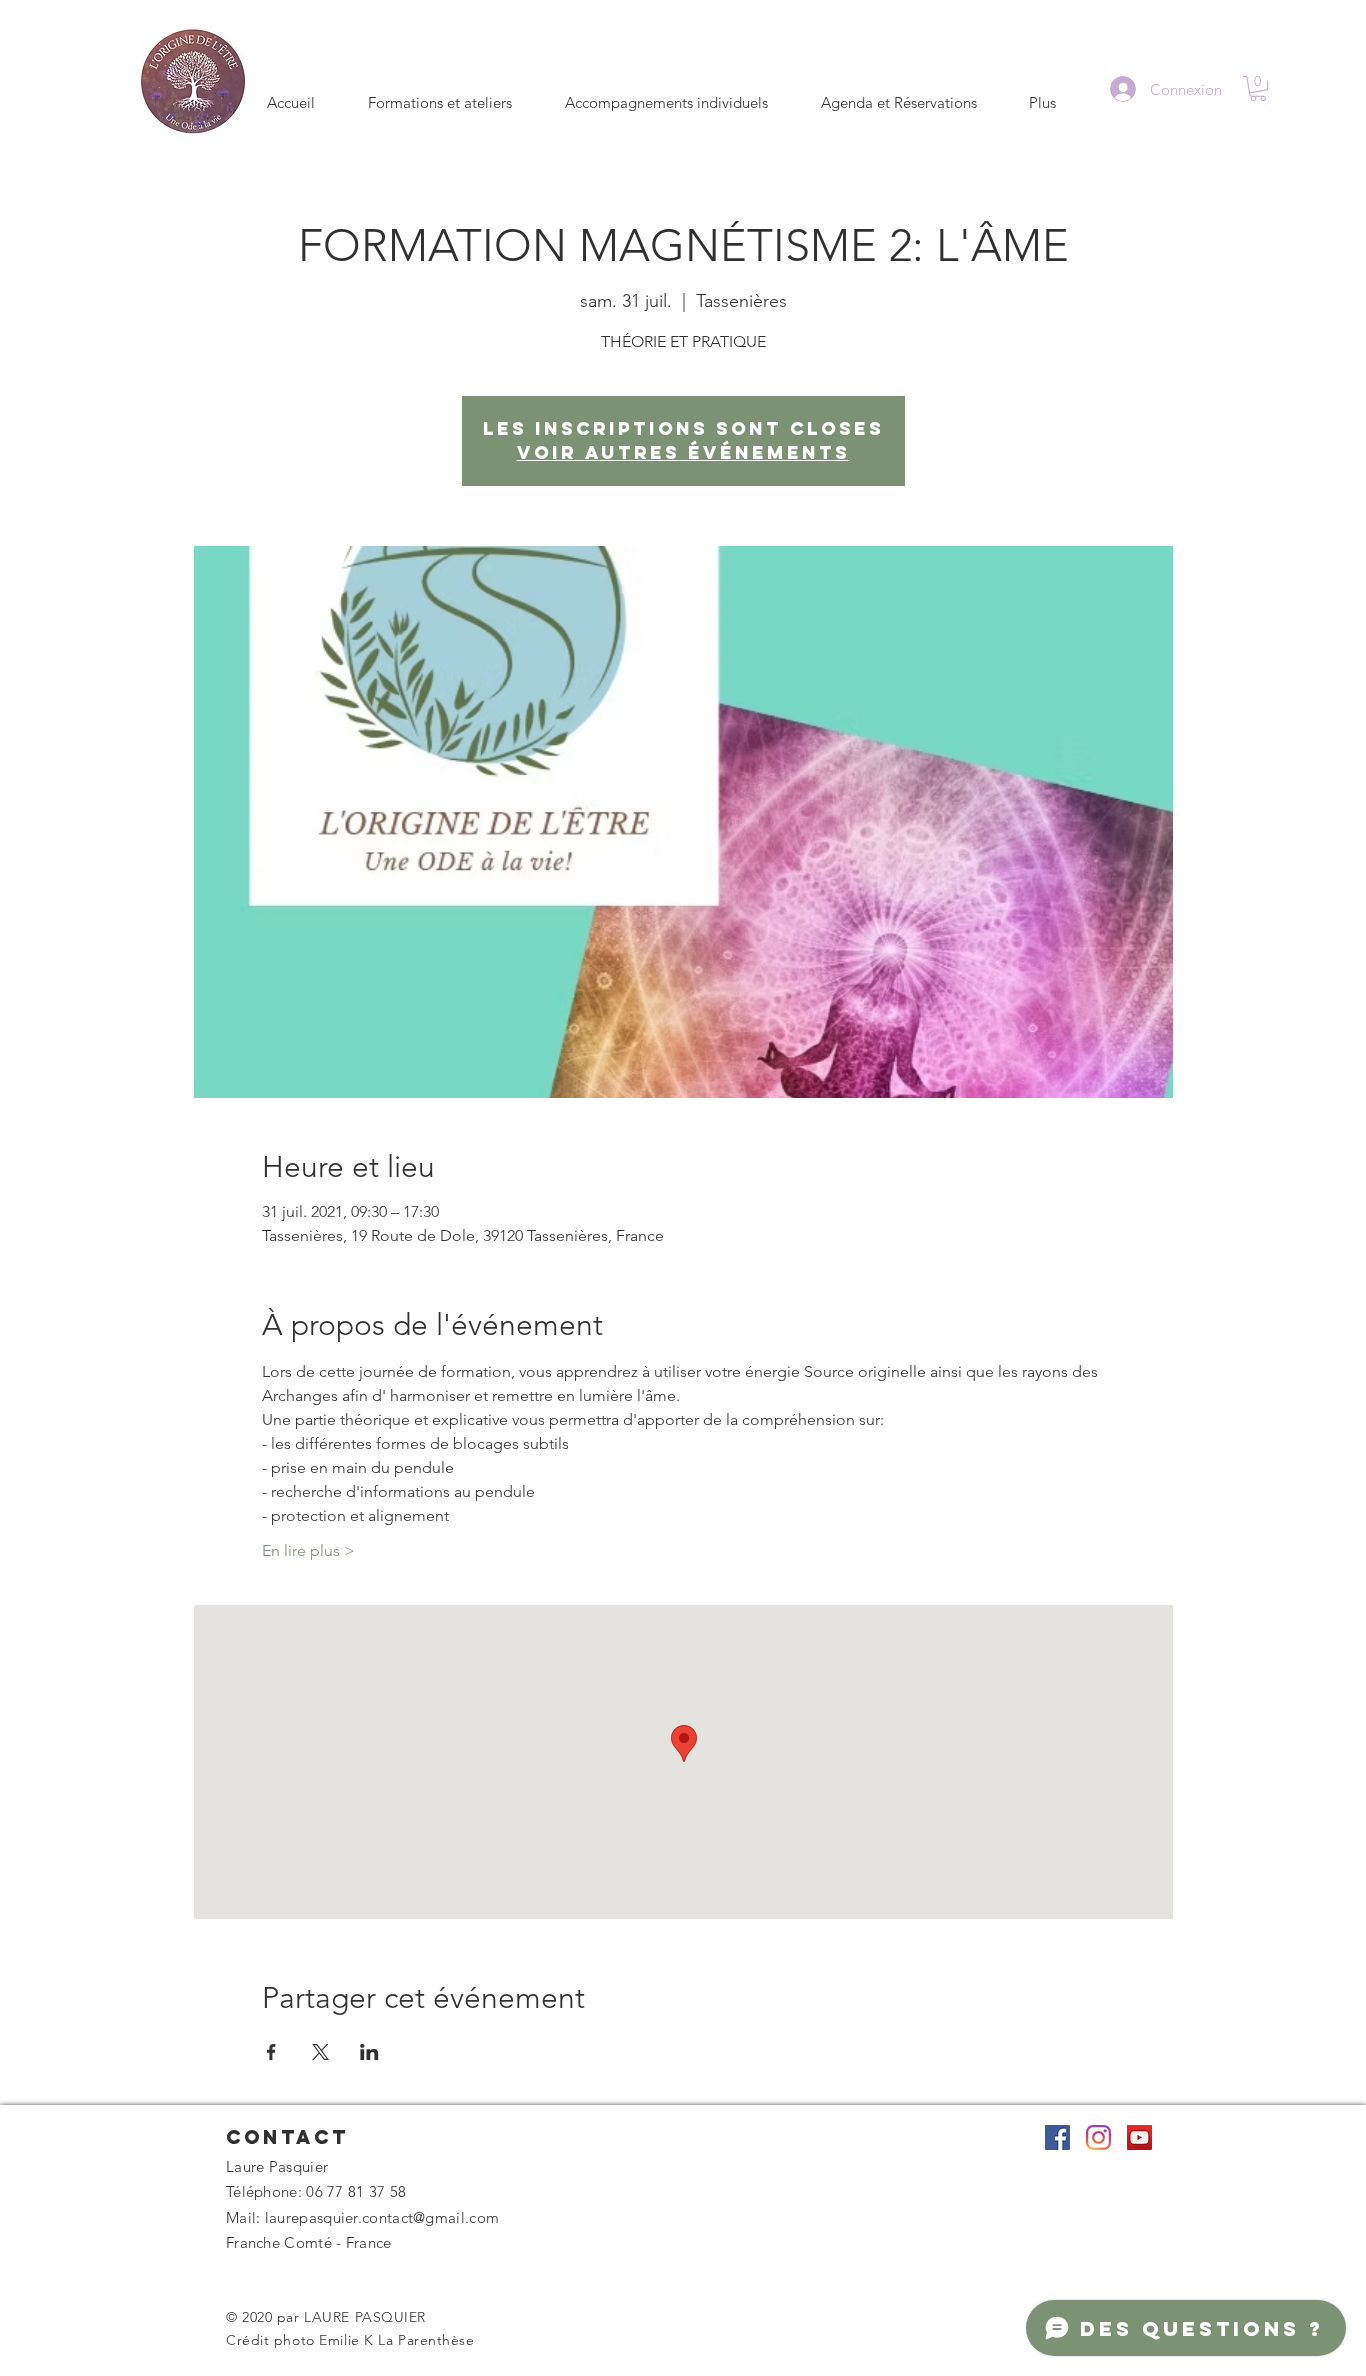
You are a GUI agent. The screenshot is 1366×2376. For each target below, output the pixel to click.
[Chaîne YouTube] (1139, 2137)
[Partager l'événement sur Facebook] (271, 2052)
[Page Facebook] (1057, 2137)
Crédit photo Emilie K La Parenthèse (350, 2340)
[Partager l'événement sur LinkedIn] (369, 2052)
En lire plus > (308, 1550)
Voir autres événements (683, 452)
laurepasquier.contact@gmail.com (382, 2217)
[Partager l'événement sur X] (320, 2052)
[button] (1258, 88)
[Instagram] (1098, 2137)
